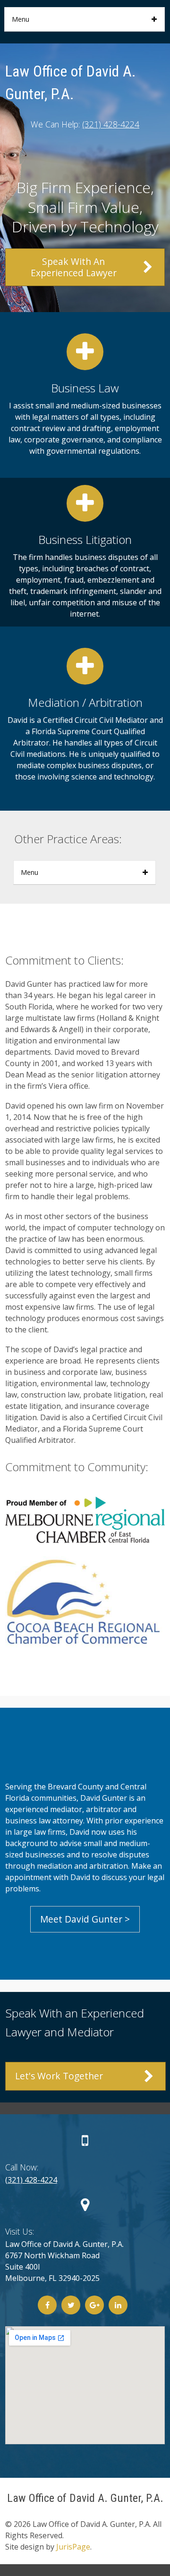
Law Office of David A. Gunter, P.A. (85, 2498)
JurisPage (73, 2547)
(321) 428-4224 (111, 124)
